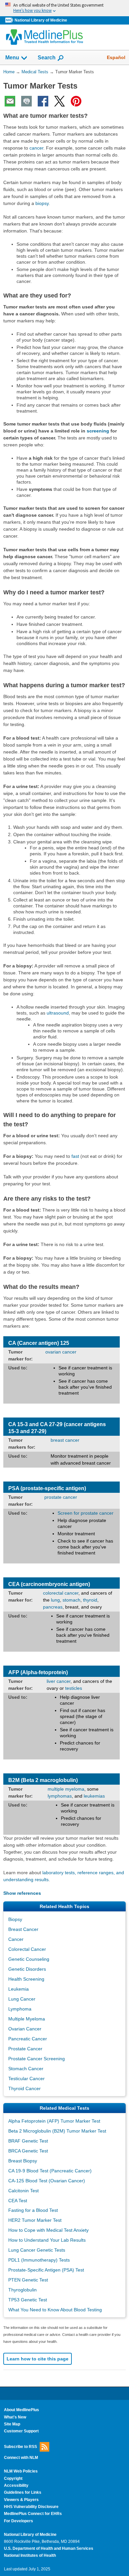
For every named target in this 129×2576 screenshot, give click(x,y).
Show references (22, 1893)
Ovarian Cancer (25, 2029)
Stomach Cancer (26, 2069)
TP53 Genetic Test (28, 2300)
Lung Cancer (22, 1999)
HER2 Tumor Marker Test (35, 2220)
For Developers (19, 2521)
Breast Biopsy (23, 2161)
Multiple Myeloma (27, 2019)
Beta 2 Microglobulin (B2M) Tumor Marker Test (57, 2131)
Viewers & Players (21, 2500)
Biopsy (15, 1919)
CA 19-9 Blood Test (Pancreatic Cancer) (50, 2171)
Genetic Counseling (29, 1959)
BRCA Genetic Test (28, 2151)
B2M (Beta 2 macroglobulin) (43, 1780)
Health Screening (26, 1979)
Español (116, 57)
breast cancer (65, 1440)
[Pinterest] (76, 101)
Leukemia (19, 1989)
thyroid (90, 1600)
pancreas (53, 1607)
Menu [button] (12, 58)
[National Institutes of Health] (10, 20)
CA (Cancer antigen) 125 (39, 1343)
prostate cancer (61, 1497)
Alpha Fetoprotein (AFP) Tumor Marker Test (54, 2121)
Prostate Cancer (25, 2049)
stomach (71, 1600)
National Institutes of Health (30, 2555)
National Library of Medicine (41, 20)
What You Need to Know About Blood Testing (55, 2310)
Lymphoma (20, 2009)
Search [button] (47, 57)
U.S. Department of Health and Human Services (49, 2548)
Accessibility (16, 2485)
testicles (74, 1688)
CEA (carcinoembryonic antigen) (49, 1584)
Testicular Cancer (26, 2079)
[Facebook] (43, 101)
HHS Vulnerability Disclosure (31, 2507)
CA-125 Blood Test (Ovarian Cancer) (47, 2181)
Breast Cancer (23, 1929)
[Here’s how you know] (64, 8)
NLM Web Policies (21, 2471)
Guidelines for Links (23, 2492)
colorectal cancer (61, 1593)
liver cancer (59, 1681)
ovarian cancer (61, 1352)
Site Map (12, 2424)
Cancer (16, 1939)
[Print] (26, 101)
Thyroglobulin (22, 2290)
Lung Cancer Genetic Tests (37, 2250)
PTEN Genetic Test (28, 2280)
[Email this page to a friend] (10, 101)
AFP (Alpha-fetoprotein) (38, 1672)
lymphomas (60, 1796)
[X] (60, 101)
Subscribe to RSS (21, 2446)
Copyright (13, 2478)
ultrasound (58, 1013)
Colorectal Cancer (27, 1949)
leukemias (94, 1796)
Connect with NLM (21, 2458)
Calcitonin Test (23, 2191)
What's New (15, 2417)
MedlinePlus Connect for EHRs (33, 2514)
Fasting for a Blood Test (33, 2210)
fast (75, 1156)
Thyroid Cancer (24, 2088)
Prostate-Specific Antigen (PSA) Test (46, 2270)
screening (98, 431)
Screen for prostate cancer (86, 1513)
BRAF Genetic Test (28, 2141)
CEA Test (18, 2201)
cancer (36, 148)
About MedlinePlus (21, 2410)
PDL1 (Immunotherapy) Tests (39, 2260)
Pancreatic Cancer (28, 2039)
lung (55, 1600)
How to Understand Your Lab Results (47, 2240)
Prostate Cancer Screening (37, 2059)
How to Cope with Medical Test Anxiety (48, 2230)
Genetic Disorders (27, 1969)
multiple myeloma (66, 1789)
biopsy (42, 203)
